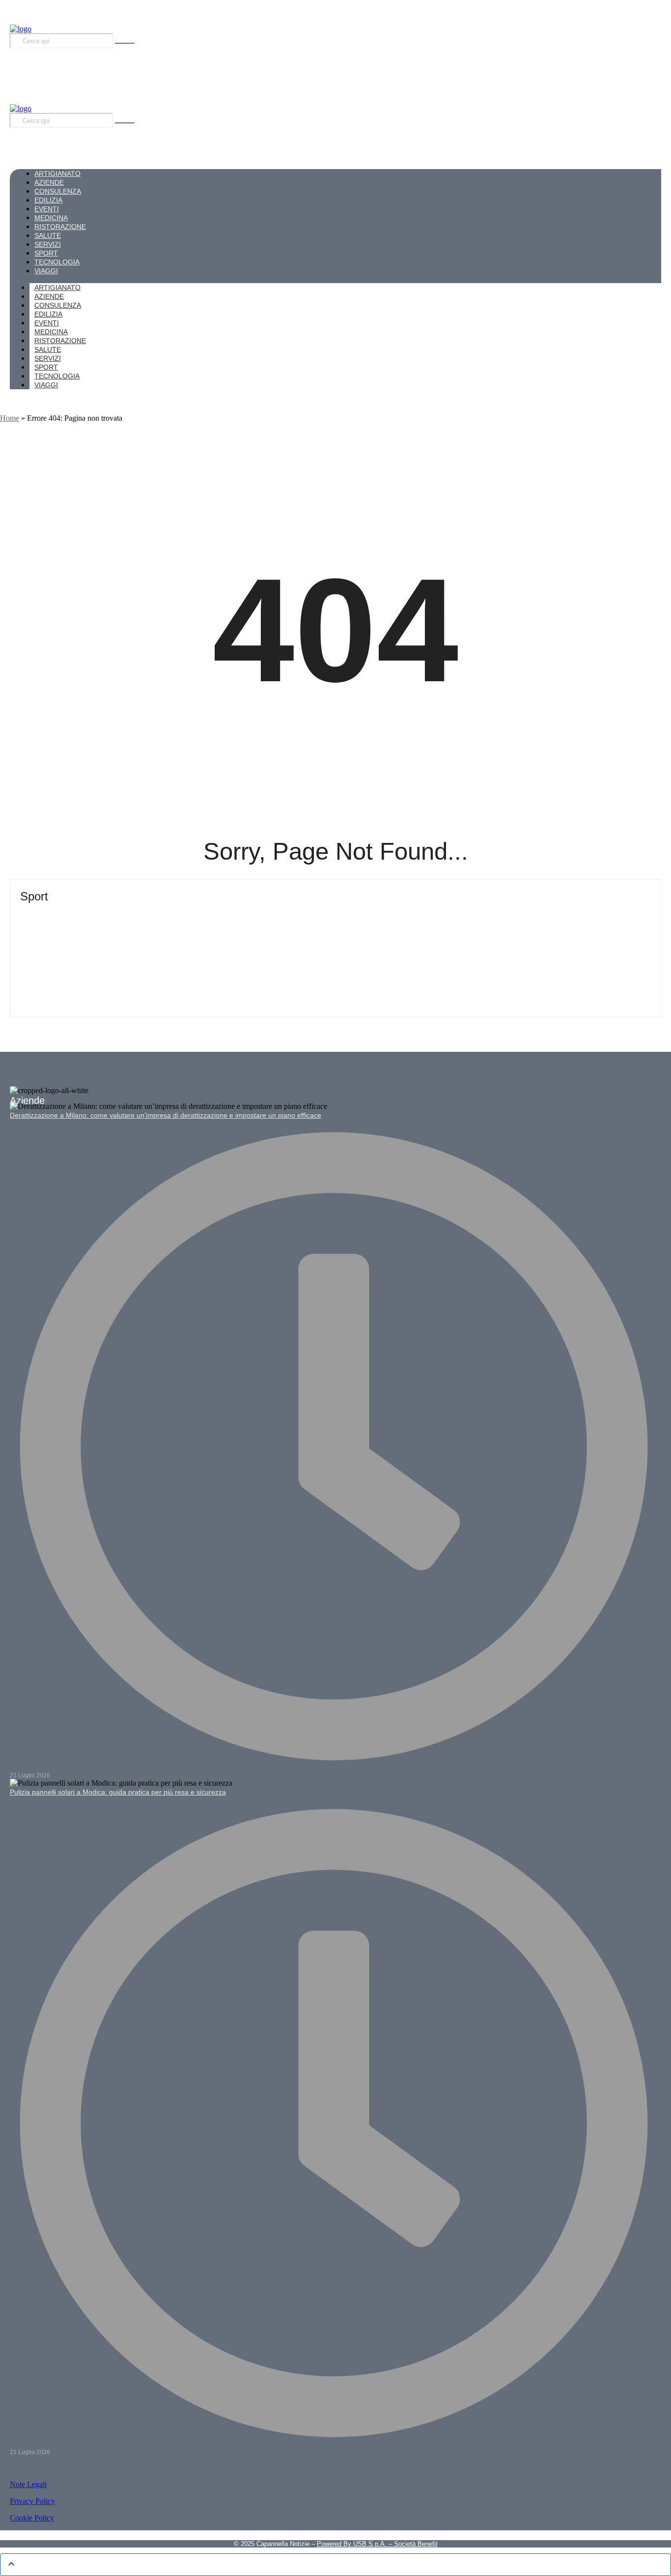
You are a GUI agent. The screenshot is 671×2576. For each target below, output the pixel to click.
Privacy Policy (32, 2501)
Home (10, 418)
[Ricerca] (125, 43)
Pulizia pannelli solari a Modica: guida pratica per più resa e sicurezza (118, 1792)
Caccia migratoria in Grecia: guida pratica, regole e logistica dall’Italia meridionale (189, 958)
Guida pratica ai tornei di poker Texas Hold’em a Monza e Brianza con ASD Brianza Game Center (221, 914)
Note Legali (28, 2484)
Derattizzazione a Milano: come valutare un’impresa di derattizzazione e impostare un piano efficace (166, 1115)
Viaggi (46, 385)
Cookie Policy (32, 2518)
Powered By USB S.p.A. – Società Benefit (377, 2544)
